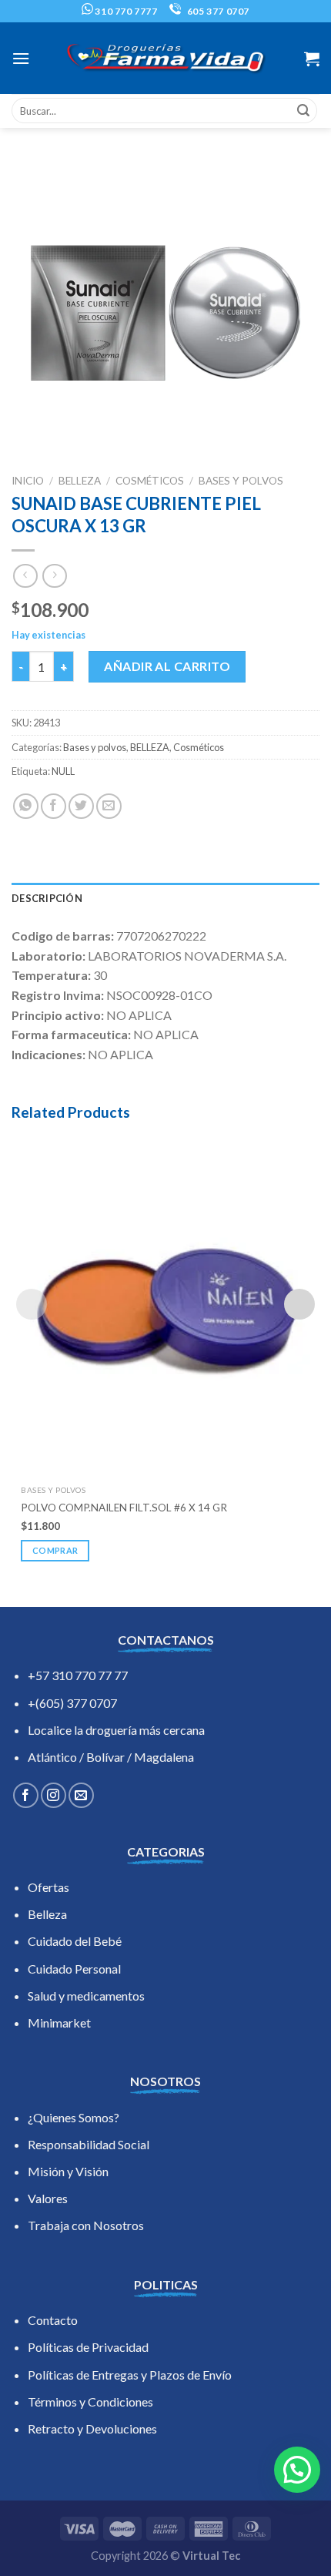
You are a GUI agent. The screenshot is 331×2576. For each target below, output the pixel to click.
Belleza (47, 1914)
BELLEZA (80, 481)
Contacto (53, 2320)
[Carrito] (312, 59)
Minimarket (59, 2023)
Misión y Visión (68, 2171)
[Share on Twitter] (81, 806)
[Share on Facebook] (53, 806)
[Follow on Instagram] (53, 1795)
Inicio (28, 481)
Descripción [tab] (47, 898)
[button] (297, 2470)
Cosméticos (150, 481)
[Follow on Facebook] (26, 1795)
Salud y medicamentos (86, 1996)
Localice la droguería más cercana (116, 1730)
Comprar (55, 1550)
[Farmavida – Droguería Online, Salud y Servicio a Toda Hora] (165, 58)
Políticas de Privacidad (88, 2347)
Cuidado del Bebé (75, 1941)
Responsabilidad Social (89, 2144)
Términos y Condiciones (90, 2402)
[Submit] (303, 111)
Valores (48, 2198)
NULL (63, 771)
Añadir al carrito (167, 666)
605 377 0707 (217, 11)
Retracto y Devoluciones (92, 2428)
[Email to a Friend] (109, 806)
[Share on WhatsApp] (26, 806)
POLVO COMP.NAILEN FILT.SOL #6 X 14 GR (124, 1508)
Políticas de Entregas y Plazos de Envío (130, 2375)
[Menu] (21, 58)
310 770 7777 (125, 11)
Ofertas (48, 1887)
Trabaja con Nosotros (86, 2225)
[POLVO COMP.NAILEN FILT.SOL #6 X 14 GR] (165, 1304)
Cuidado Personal (74, 1969)
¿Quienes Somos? (74, 2117)
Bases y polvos (241, 481)
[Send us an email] (81, 1795)
